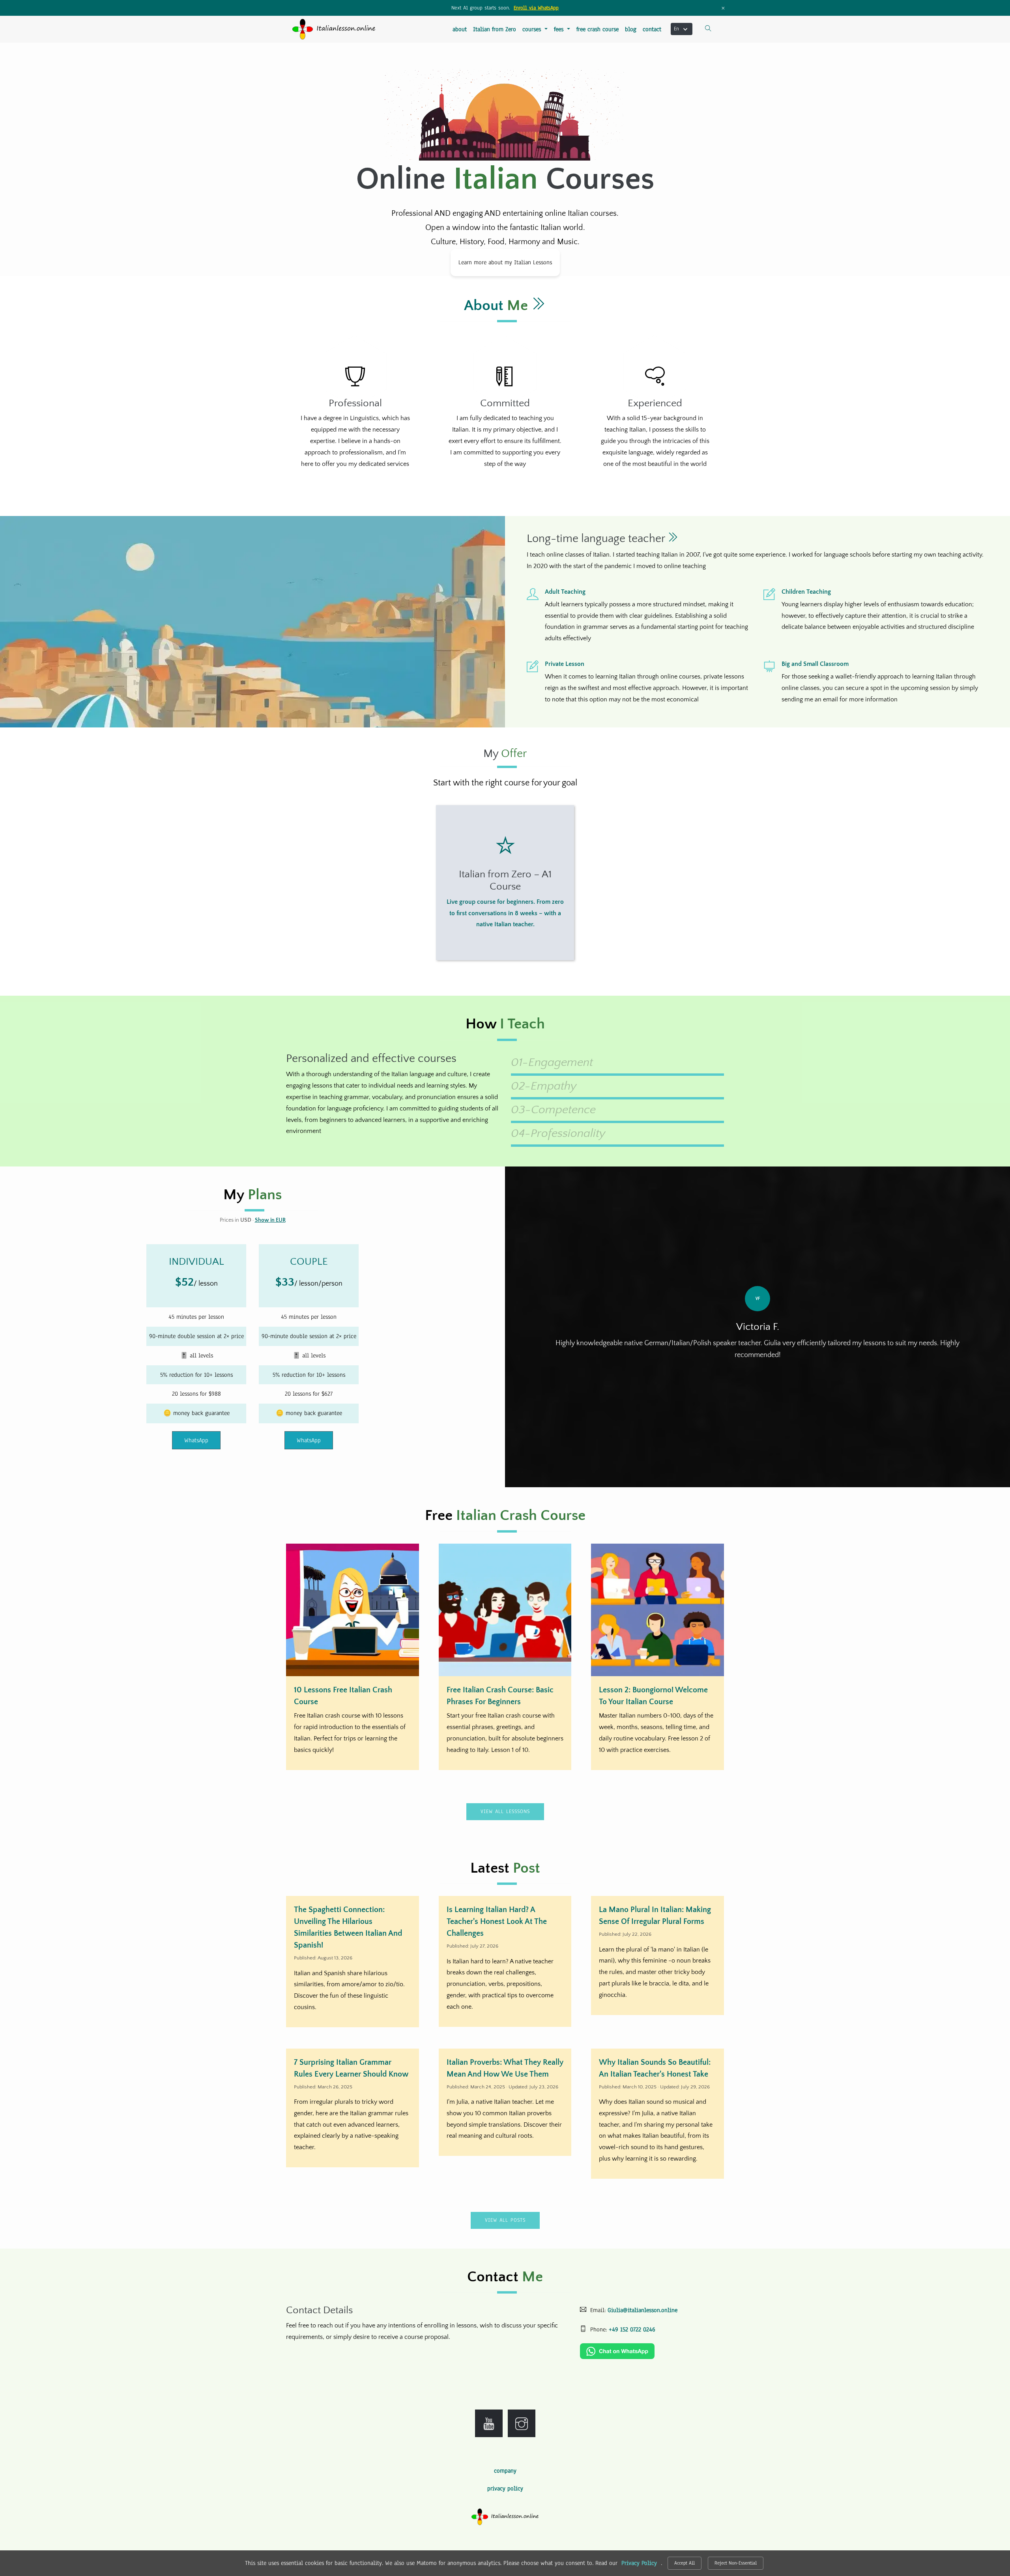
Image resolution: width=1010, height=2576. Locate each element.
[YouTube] (489, 2423)
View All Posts (505, 2220)
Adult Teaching (565, 592)
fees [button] (560, 29)
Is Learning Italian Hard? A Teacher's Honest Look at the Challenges (497, 1922)
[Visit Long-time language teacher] (673, 539)
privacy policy (505, 2488)
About (498, 306)
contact (652, 29)
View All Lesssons (505, 1811)
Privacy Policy (639, 2563)
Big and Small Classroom (815, 664)
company (505, 2471)
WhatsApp (196, 1440)
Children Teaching (806, 592)
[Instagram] (522, 2423)
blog (631, 29)
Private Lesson (565, 664)
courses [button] (533, 29)
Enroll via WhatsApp (536, 8)
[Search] (708, 29)
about (460, 29)
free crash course (598, 29)
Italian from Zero (495, 29)
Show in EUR (270, 1220)
